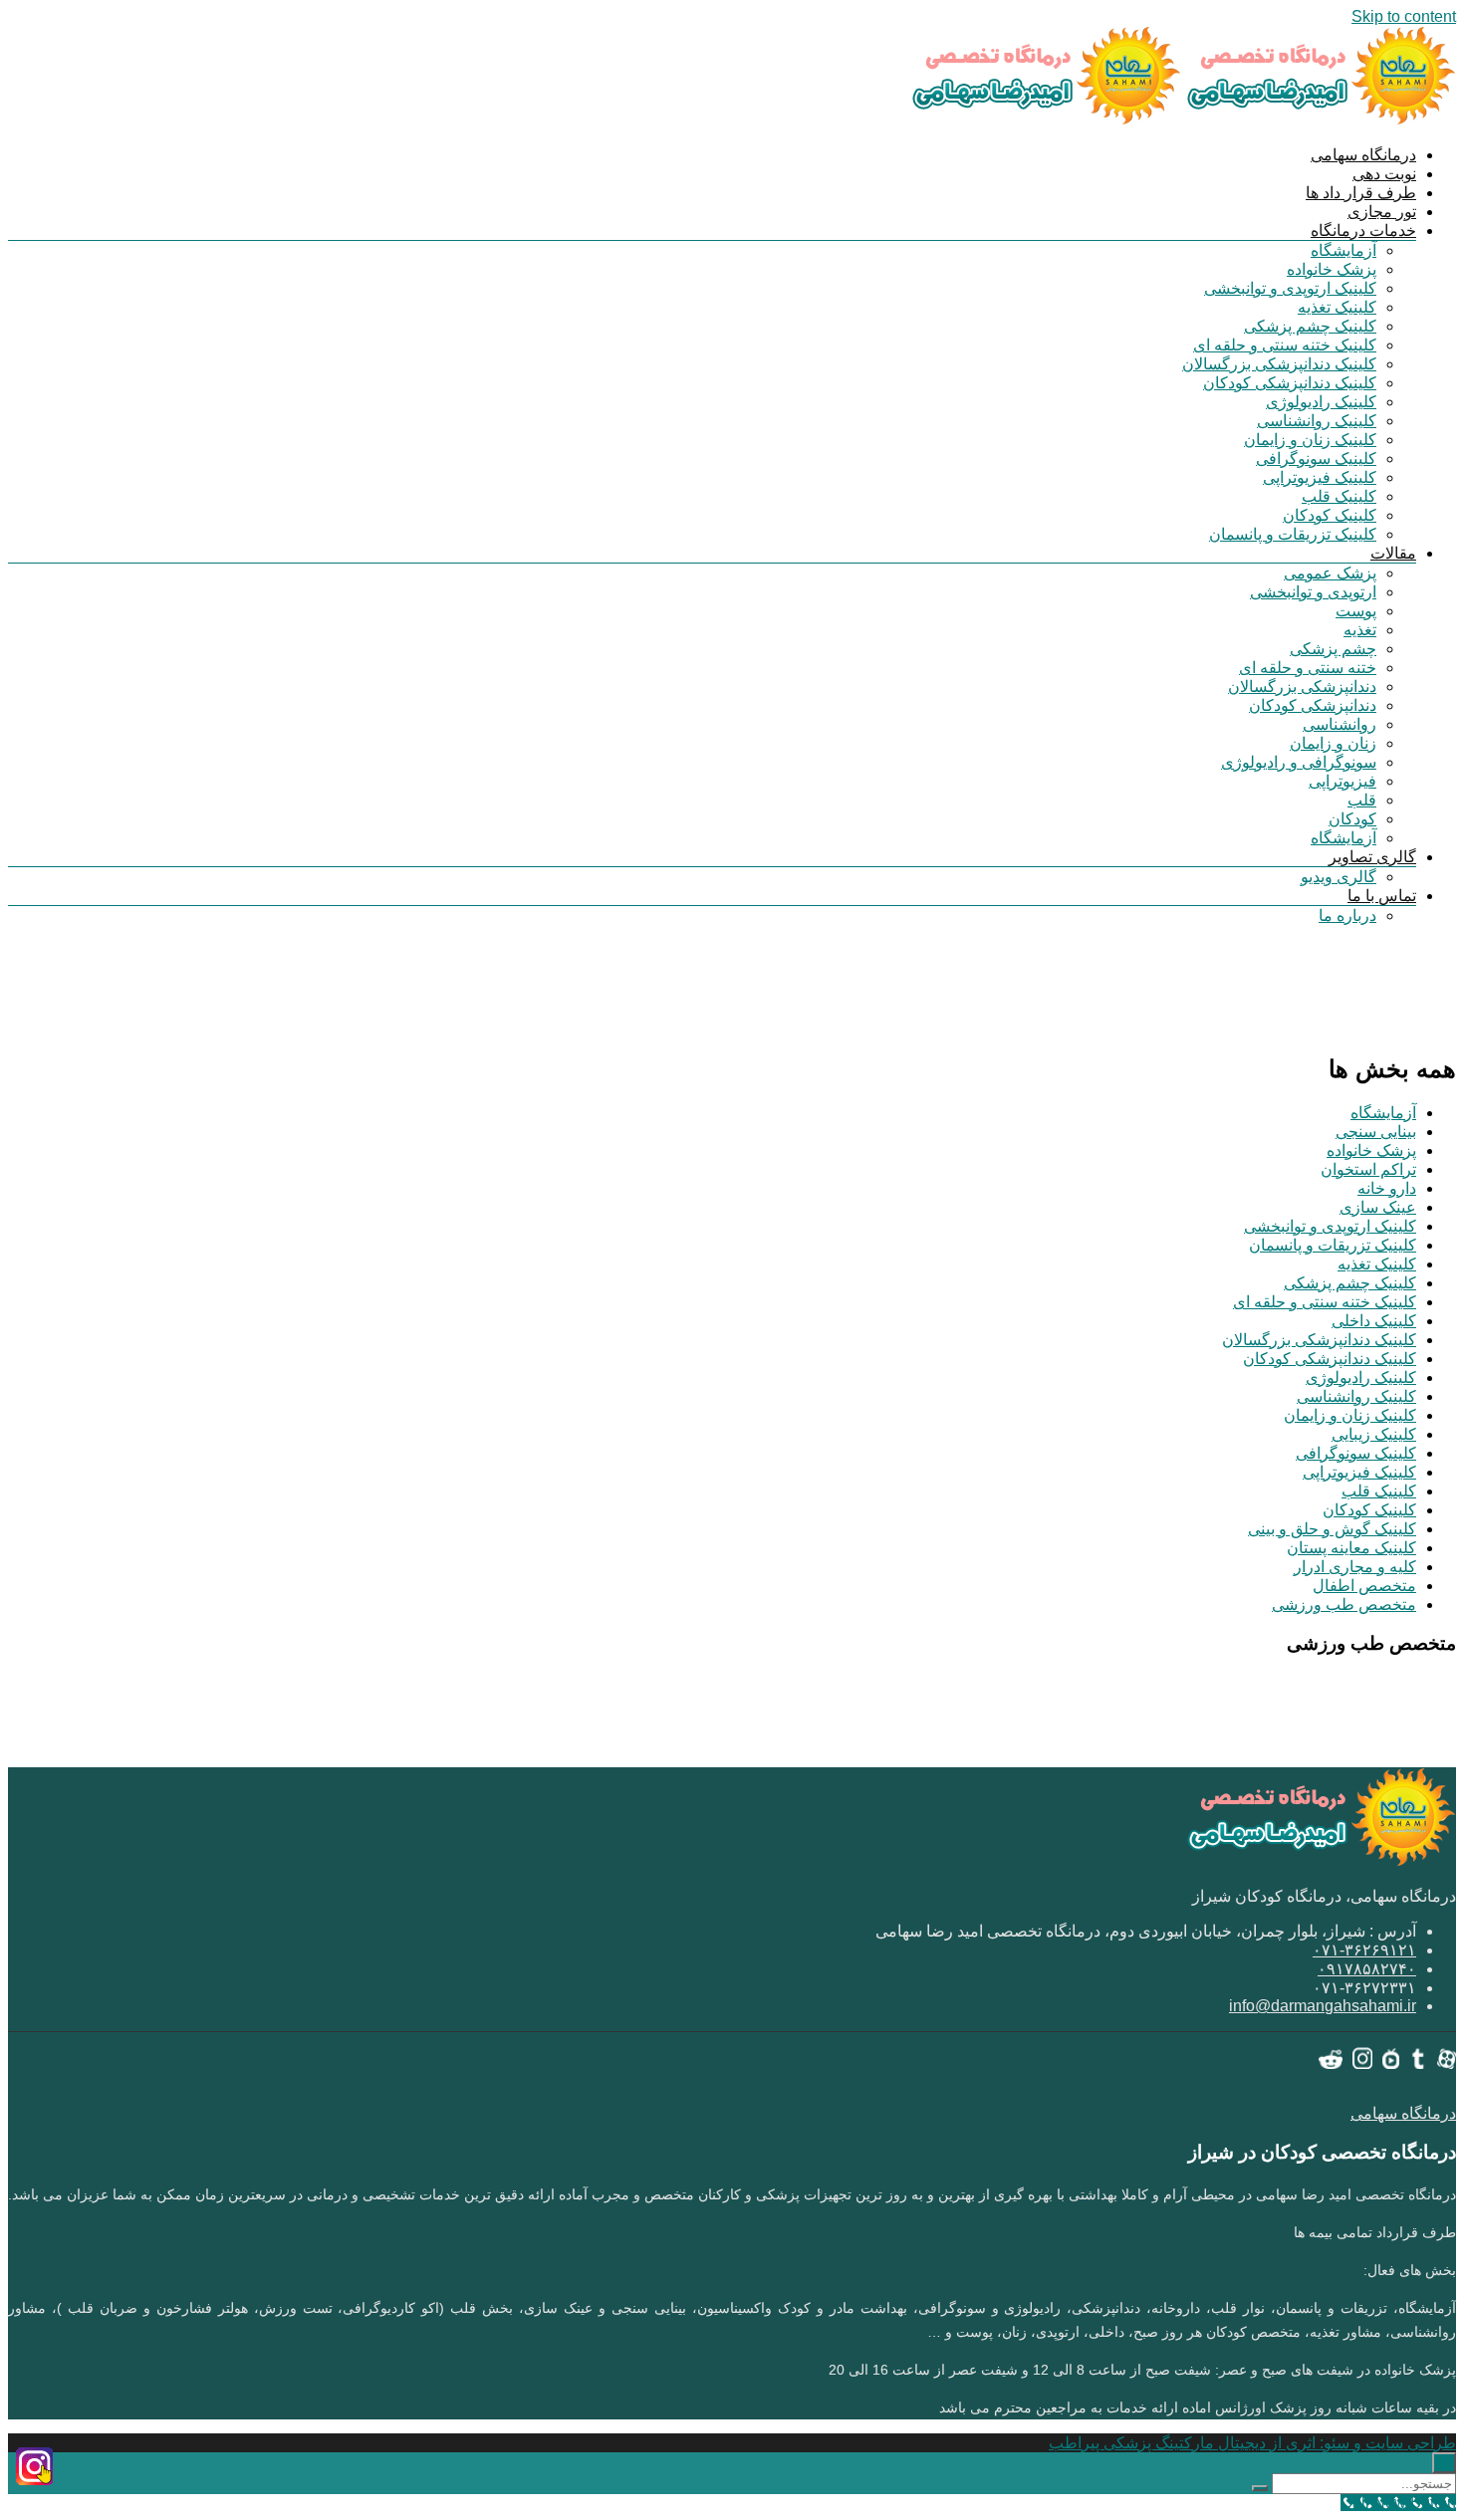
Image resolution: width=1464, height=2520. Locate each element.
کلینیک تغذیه (1337, 307)
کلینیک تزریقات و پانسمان (1293, 534)
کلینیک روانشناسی (1317, 421)
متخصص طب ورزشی (1344, 1604)
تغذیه (1360, 630)
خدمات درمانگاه (1363, 230)
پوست (1356, 611)
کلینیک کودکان (1330, 515)
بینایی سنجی (1376, 1132)
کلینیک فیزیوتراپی (1320, 477)
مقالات (1393, 553)
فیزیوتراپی (1342, 781)
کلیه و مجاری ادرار (1355, 1567)
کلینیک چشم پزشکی (1310, 326)
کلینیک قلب (1339, 496)
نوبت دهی (1384, 174)
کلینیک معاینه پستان (1351, 1548)
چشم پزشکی (1333, 649)
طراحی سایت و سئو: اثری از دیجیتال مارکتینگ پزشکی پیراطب (1252, 2443)
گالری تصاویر (1372, 857)
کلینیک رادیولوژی (1321, 402)
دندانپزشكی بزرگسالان (1302, 687)
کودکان (1352, 819)
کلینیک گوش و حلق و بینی (1332, 1529)
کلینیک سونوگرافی (1316, 458)
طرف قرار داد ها (1361, 193)
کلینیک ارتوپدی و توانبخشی (1290, 288)
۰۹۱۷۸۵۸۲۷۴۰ (1367, 1969)
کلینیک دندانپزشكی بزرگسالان (1279, 364)
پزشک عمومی (1330, 573)
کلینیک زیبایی (1374, 1434)
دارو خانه (1387, 1188)
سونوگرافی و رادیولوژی (1299, 762)
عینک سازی (1378, 1207)
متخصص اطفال (1364, 1586)
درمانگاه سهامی (1363, 155)
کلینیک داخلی (1374, 1321)
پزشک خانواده (1332, 269)
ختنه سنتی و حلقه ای (1308, 668)
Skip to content (1404, 16)
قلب (1362, 800)
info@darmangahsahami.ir (1323, 2006)
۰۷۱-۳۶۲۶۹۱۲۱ (1364, 1950)
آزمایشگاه (1343, 250)
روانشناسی (1340, 724)
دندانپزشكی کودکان (1313, 705)
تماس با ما (1382, 896)
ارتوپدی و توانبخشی (1313, 592)
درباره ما (1347, 916)
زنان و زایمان (1333, 743)
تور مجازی (1382, 212)
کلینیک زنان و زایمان (1310, 440)
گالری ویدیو (1339, 877)
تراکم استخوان (1368, 1169)
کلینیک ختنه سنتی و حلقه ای (1285, 345)
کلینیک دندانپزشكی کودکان (1290, 383)
